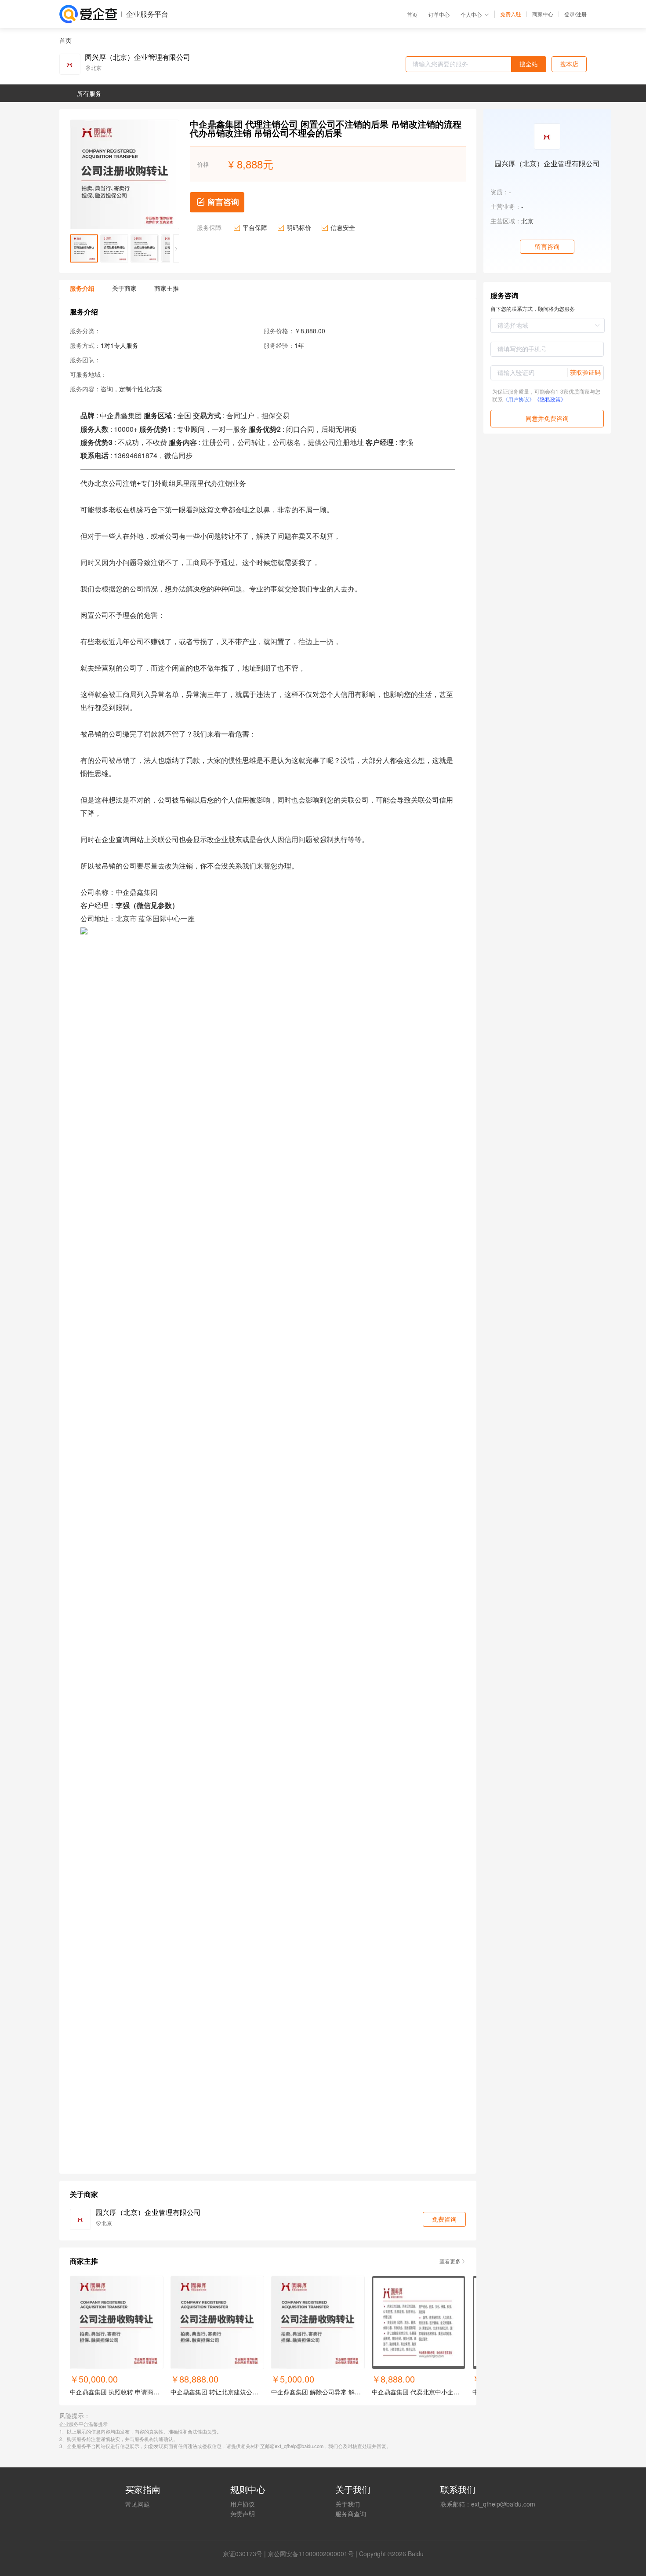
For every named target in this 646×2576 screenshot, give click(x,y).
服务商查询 (351, 2514)
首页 (412, 15)
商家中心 (543, 14)
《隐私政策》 (550, 399)
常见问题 (138, 2504)
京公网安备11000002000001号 (311, 2554)
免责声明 (243, 2514)
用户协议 (243, 2504)
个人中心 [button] (471, 14)
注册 (581, 14)
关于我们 (348, 2504)
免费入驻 (511, 14)
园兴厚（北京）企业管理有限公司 (138, 57)
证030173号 (246, 2554)
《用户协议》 (519, 399)
